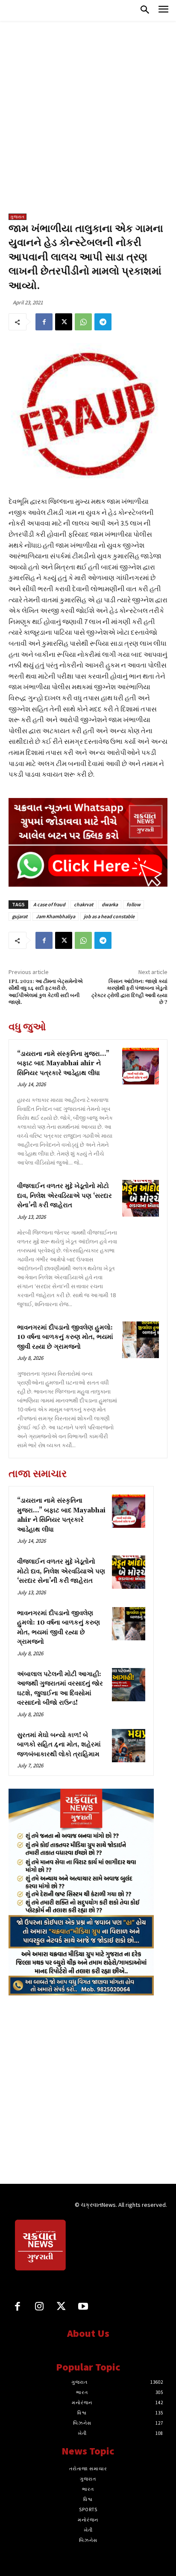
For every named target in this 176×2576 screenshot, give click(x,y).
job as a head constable (109, 916)
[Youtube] (83, 2307)
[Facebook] (44, 322)
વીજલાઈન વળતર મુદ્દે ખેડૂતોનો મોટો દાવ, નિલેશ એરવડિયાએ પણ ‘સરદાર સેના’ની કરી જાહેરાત (65, 1196)
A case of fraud (49, 904)
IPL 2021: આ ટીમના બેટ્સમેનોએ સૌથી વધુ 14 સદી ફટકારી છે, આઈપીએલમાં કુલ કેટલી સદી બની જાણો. (46, 992)
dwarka (110, 904)
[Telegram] (103, 322)
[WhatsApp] (83, 322)
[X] (64, 322)
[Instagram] (39, 2307)
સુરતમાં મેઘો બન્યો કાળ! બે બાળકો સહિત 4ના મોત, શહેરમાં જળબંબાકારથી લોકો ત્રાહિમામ (59, 1745)
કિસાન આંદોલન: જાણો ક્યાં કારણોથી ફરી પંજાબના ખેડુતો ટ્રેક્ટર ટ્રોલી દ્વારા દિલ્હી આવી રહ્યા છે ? (129, 992)
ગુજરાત (18, 217)
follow (133, 904)
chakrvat (84, 904)
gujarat (20, 916)
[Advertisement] (88, 121)
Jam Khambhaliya (56, 916)
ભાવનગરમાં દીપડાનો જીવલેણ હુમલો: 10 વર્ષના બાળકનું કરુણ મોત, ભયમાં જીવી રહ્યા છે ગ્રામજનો (65, 1337)
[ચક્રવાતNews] (41, 2246)
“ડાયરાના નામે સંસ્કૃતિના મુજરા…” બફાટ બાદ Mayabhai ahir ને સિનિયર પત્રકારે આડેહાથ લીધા (63, 1064)
